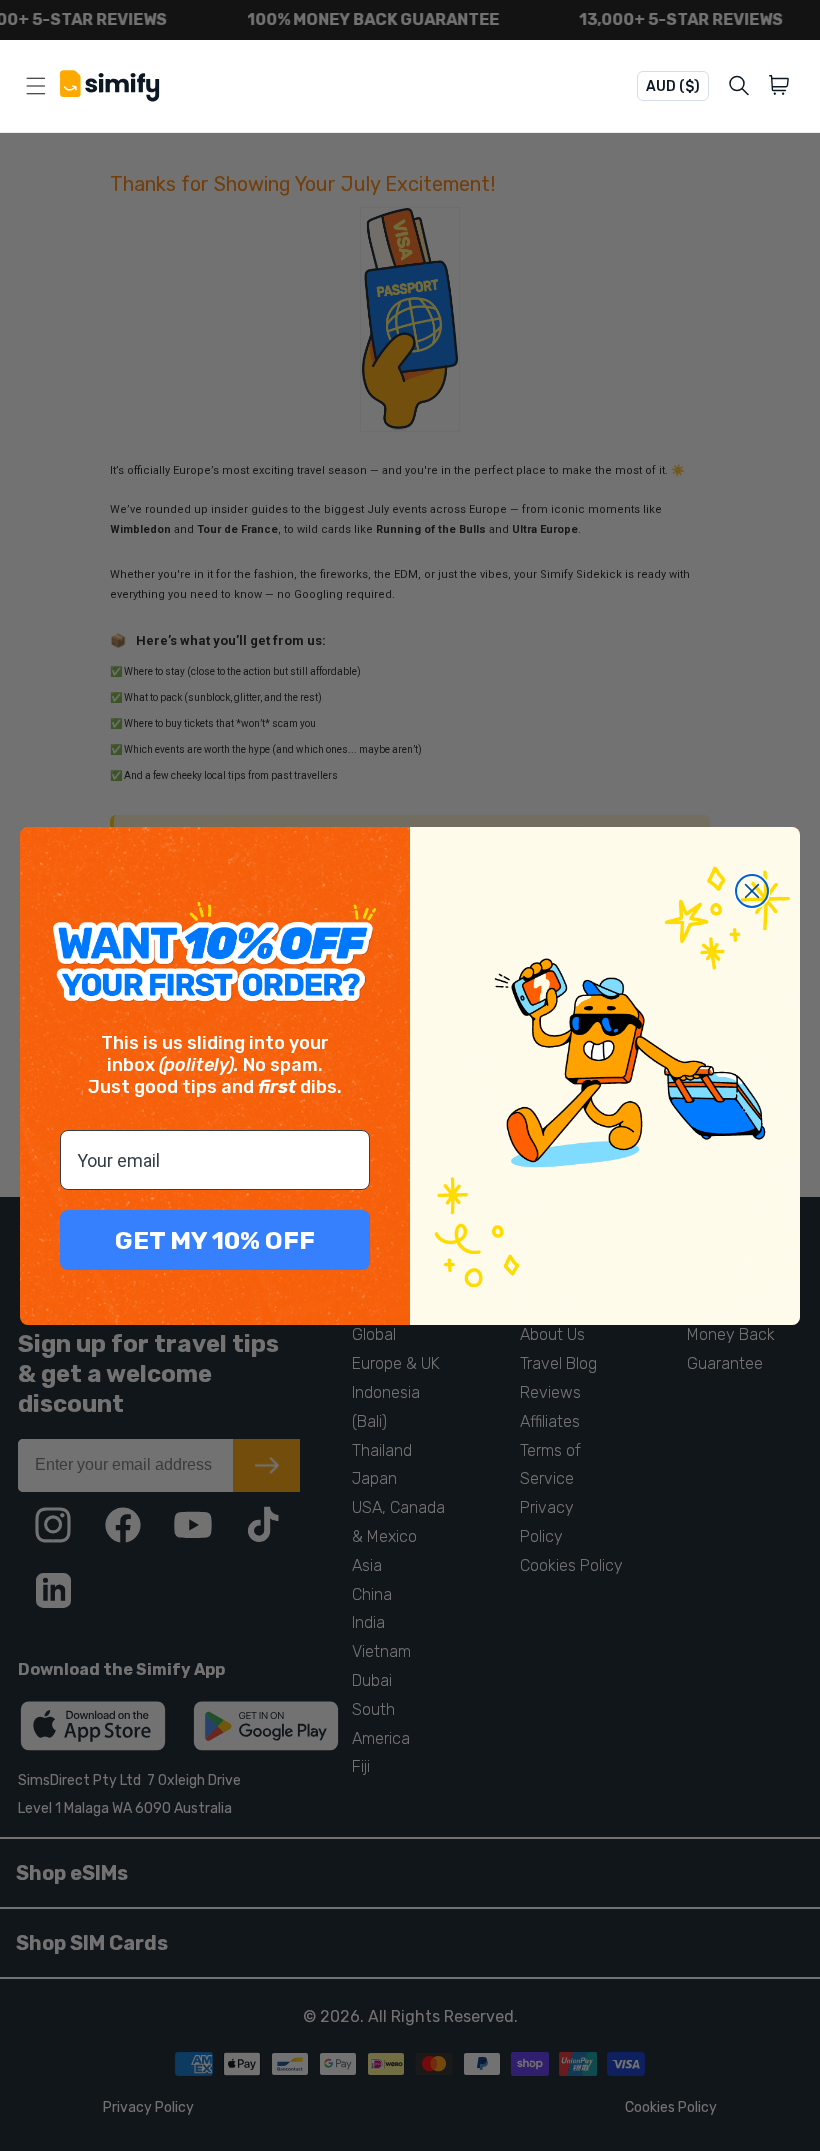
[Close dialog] (752, 891)
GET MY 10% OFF (215, 1240)
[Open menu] (36, 86)
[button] (782, 86)
